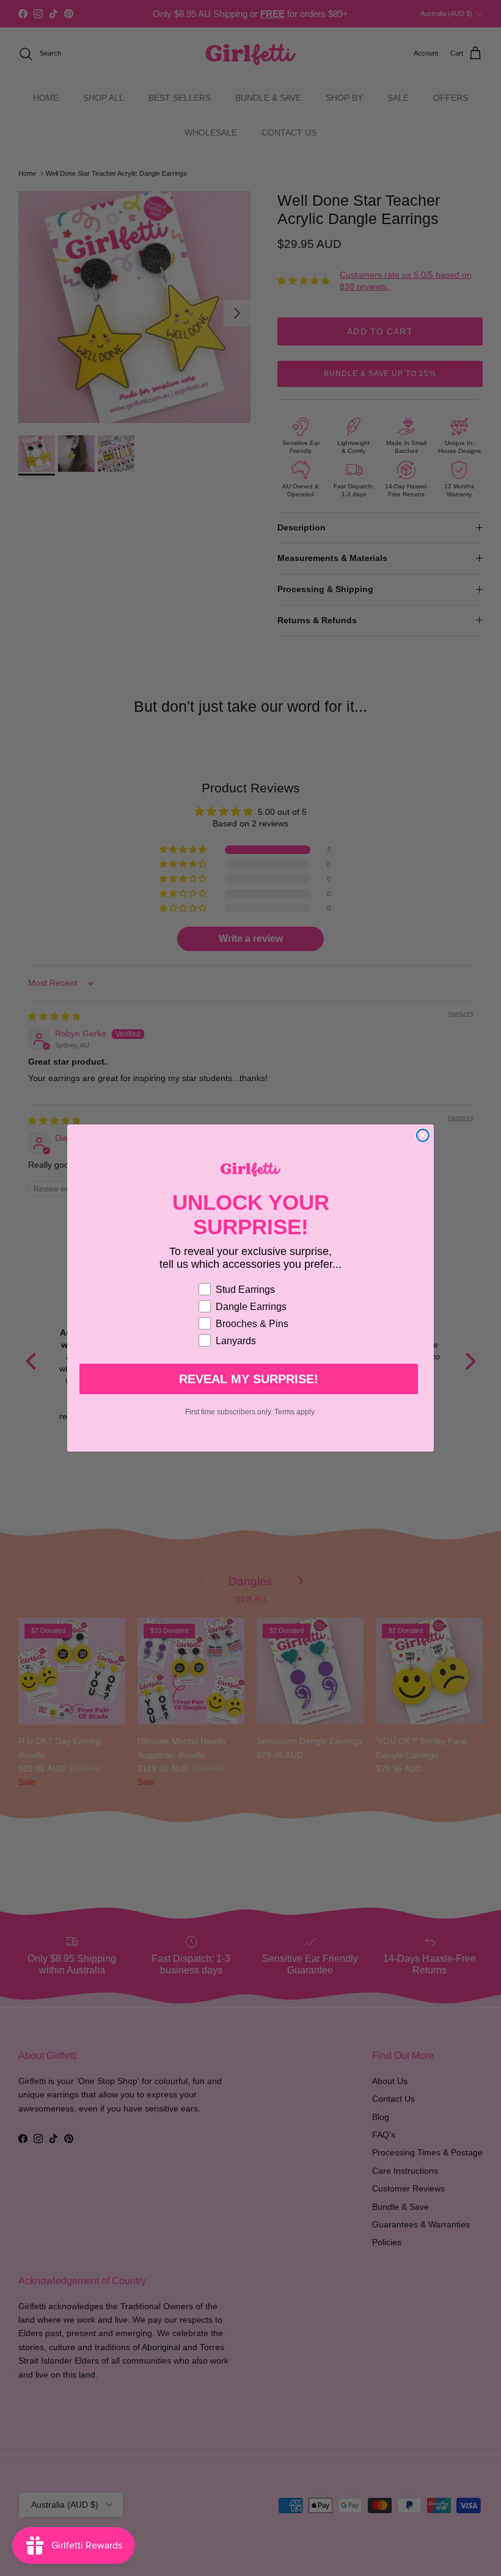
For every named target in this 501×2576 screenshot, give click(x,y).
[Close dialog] (423, 1135)
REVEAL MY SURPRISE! (249, 1379)
